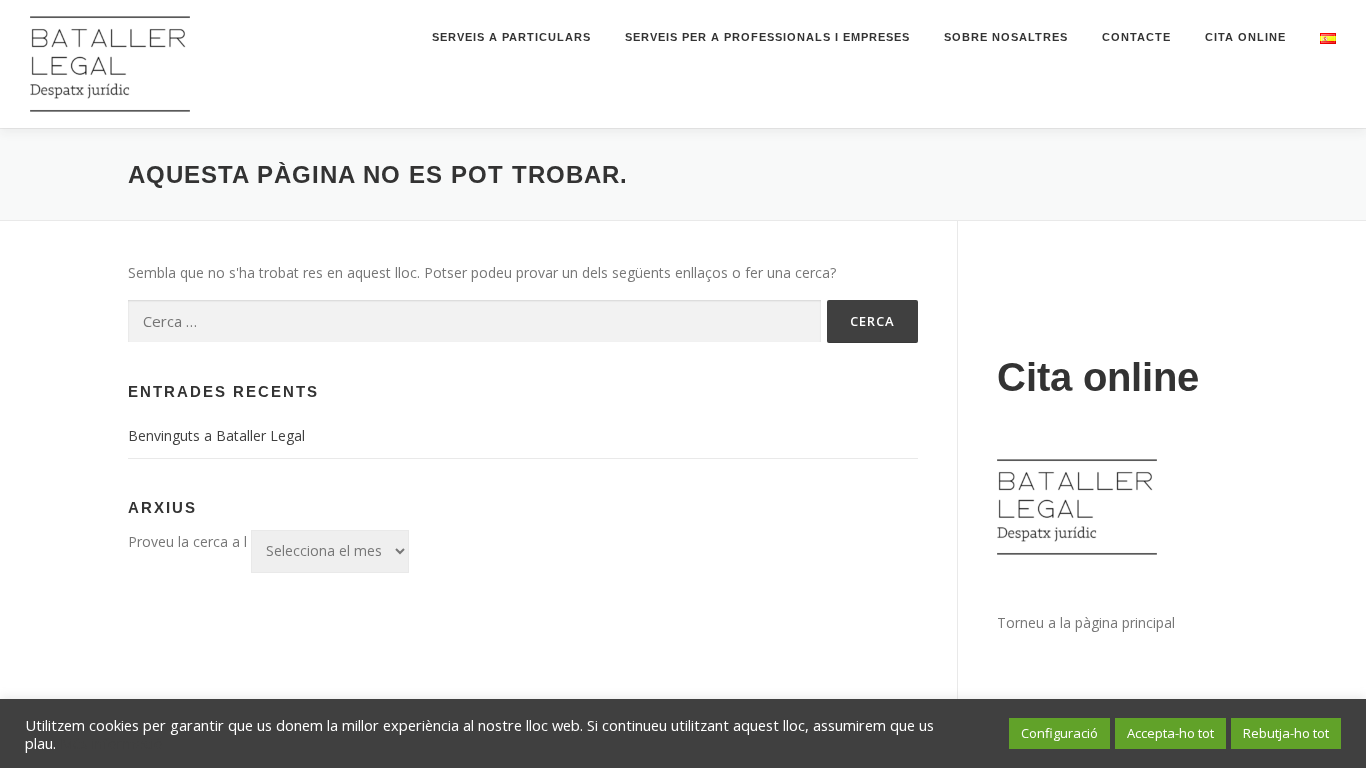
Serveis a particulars (511, 37)
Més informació (111, 743)
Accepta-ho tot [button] (1170, 733)
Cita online (1245, 37)
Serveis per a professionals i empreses (767, 37)
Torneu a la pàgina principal (1086, 622)
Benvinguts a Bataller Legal (216, 435)
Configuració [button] (1059, 733)
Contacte (1136, 37)
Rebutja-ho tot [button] (1286, 733)
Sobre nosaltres (1006, 37)
